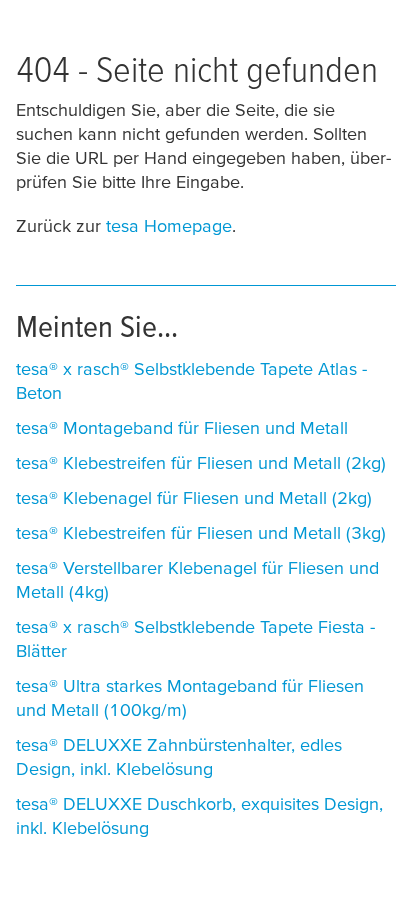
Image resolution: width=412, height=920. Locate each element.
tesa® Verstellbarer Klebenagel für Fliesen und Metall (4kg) (197, 579)
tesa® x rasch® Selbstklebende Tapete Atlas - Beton (191, 380)
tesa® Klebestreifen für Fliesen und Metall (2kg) (201, 462)
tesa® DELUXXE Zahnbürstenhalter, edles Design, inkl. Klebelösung (179, 756)
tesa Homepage (169, 225)
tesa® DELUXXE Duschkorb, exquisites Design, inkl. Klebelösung (199, 815)
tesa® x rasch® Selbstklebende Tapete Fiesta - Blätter (195, 638)
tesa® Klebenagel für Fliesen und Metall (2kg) (194, 497)
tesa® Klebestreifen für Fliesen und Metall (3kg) (201, 532)
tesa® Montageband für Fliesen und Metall (182, 427)
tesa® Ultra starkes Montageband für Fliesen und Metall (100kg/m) (190, 697)
